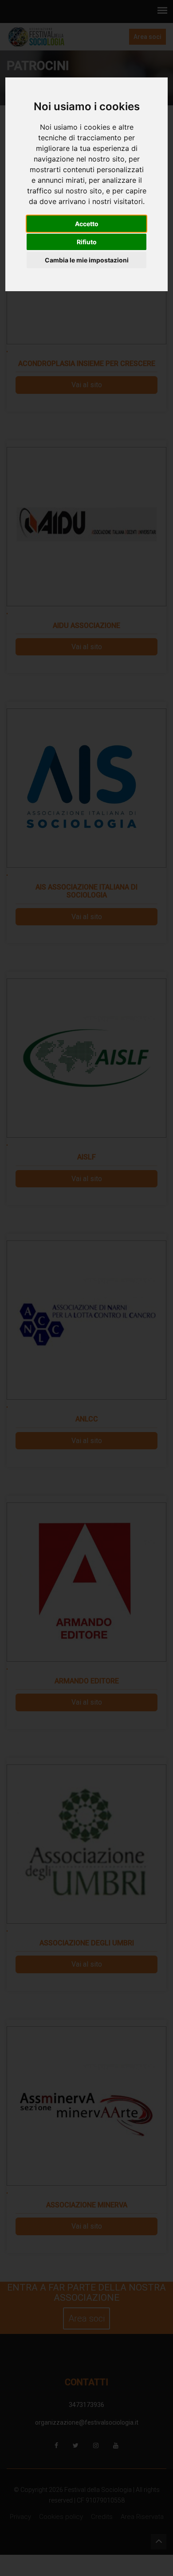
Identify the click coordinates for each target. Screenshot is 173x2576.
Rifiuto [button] (87, 242)
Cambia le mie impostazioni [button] (87, 260)
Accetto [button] (87, 224)
